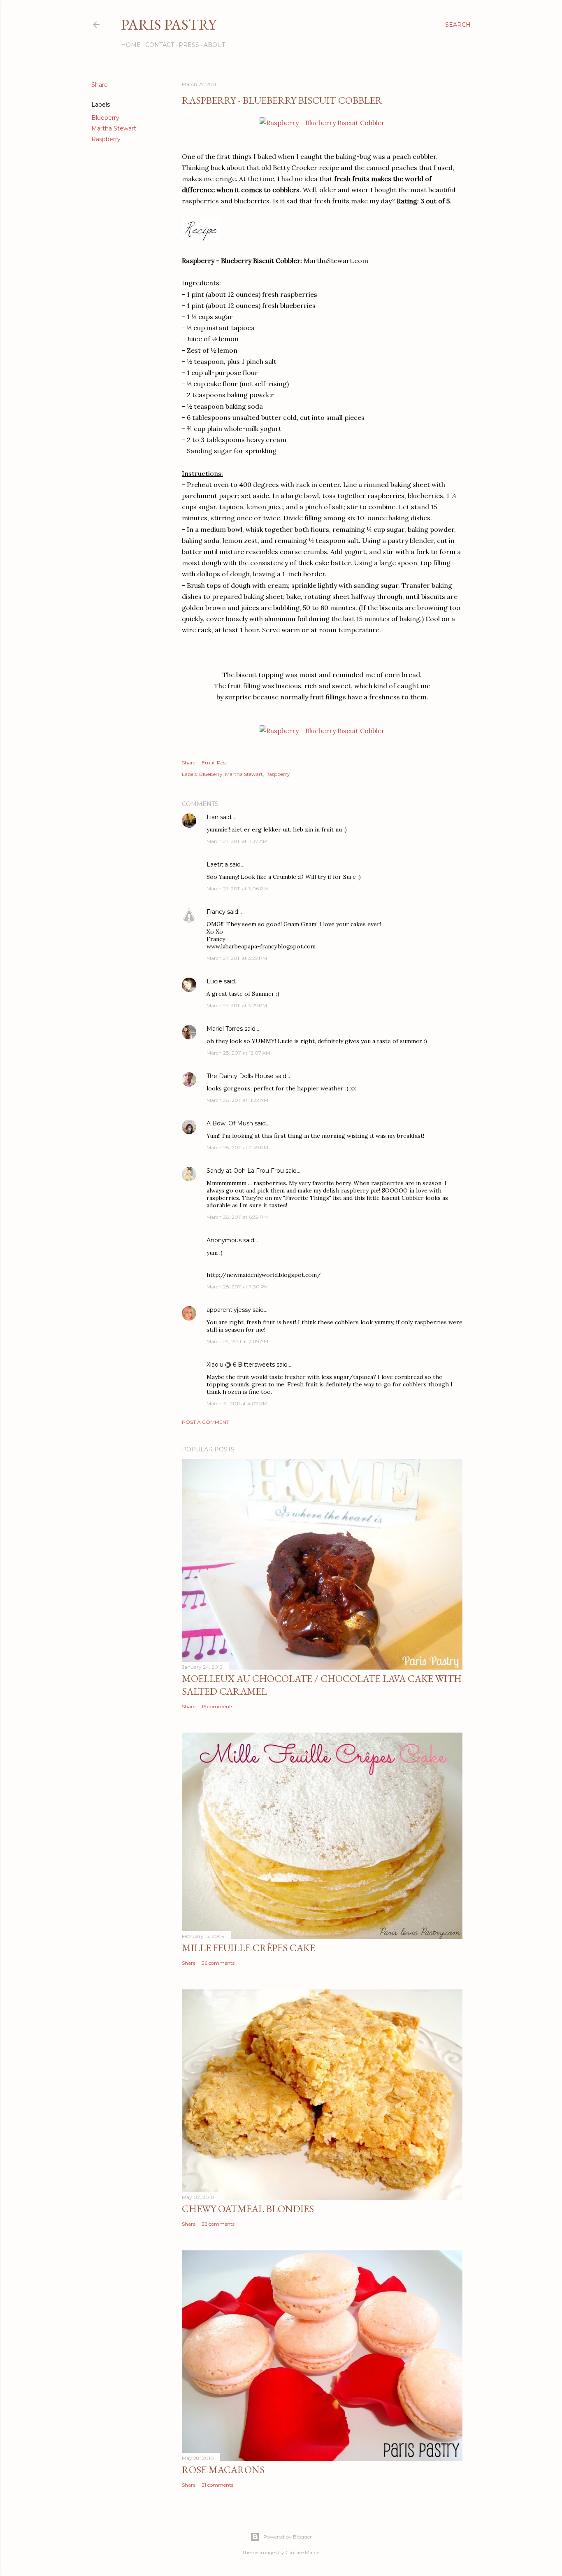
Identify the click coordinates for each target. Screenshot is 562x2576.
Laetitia (217, 864)
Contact (160, 45)
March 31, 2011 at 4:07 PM (237, 1403)
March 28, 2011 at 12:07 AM (238, 1053)
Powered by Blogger (288, 2537)
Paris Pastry (169, 24)
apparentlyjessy (229, 1310)
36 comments (218, 1963)
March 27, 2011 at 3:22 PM (237, 958)
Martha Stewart (114, 128)
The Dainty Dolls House (240, 1076)
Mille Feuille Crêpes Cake (248, 1948)
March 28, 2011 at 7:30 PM (238, 1287)
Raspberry (106, 139)
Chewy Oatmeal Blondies (248, 2209)
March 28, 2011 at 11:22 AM (237, 1100)
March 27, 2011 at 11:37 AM (237, 841)
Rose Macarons (223, 2470)
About (214, 45)
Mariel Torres (225, 1029)
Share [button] (100, 85)
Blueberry (105, 118)
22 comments (218, 2224)
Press (189, 45)
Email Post (215, 763)
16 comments (217, 1706)
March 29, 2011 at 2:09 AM (237, 1341)
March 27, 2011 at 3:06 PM (237, 889)
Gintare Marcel (303, 2552)
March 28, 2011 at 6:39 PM (237, 1217)
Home (131, 45)
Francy (216, 912)
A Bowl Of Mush (230, 1123)
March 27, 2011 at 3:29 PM (237, 1005)
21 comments (217, 2485)
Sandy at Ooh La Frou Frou (245, 1171)
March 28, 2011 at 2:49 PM (237, 1147)
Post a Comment (206, 1422)
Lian (212, 817)
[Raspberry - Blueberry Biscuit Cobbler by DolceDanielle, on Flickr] (322, 123)
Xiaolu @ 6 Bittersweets (241, 1365)
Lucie (214, 981)
